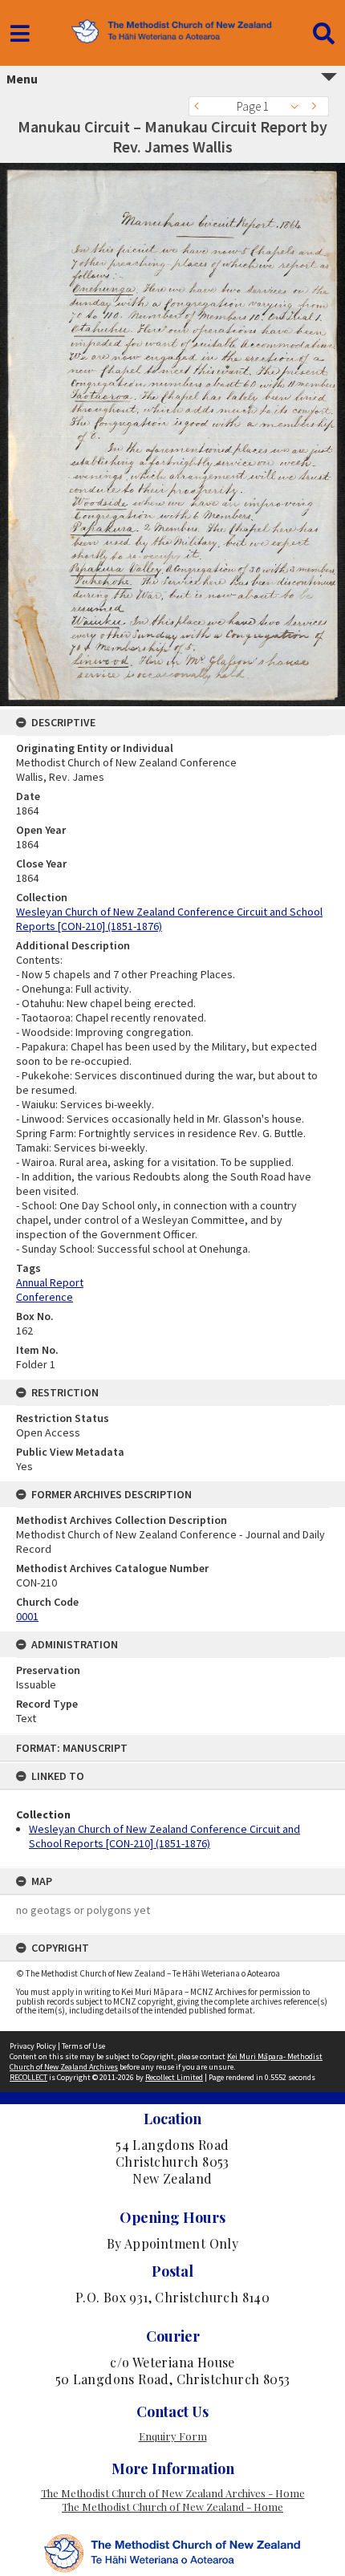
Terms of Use (83, 2046)
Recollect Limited (174, 2077)
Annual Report (50, 1282)
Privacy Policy (33, 2046)
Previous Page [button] (201, 106)
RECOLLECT (28, 2077)
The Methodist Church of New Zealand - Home (172, 2507)
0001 (27, 1616)
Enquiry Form (173, 2436)
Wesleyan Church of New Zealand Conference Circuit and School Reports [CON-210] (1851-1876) (164, 1836)
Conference (45, 1297)
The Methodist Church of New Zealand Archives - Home (173, 2493)
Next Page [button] (317, 106)
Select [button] (299, 106)
